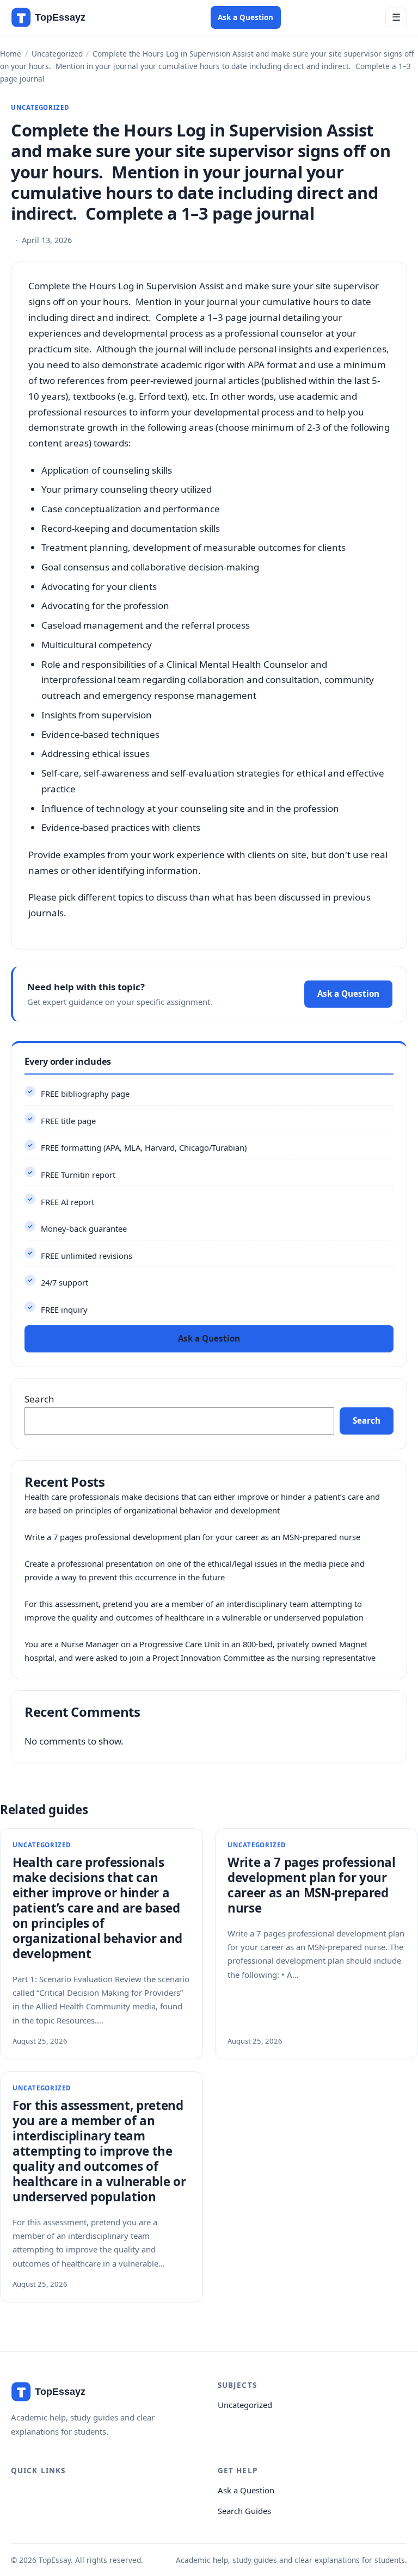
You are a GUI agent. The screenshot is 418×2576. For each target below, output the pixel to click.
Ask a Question (245, 17)
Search (39, 1399)
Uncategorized (57, 54)
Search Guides (244, 2511)
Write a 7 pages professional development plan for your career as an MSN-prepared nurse (192, 1537)
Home (11, 54)
